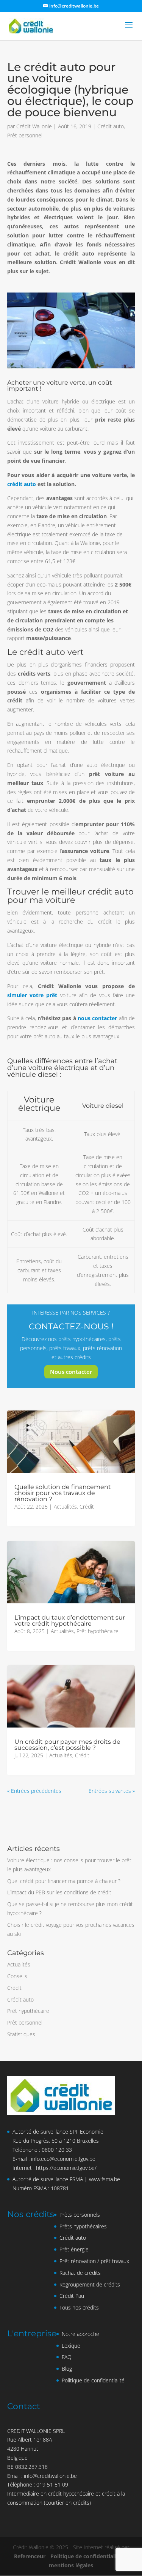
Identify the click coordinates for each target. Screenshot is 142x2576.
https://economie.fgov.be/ (66, 2168)
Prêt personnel (25, 135)
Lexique (71, 2346)
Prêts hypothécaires (83, 2226)
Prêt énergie (74, 2249)
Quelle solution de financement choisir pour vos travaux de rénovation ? (63, 1493)
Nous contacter (71, 1372)
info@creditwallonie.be (50, 2476)
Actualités (65, 1507)
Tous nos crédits (79, 2307)
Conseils (17, 1976)
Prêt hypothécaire (98, 1631)
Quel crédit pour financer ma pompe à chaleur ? (64, 1881)
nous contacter (97, 1018)
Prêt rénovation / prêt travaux (94, 2261)
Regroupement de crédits (90, 2284)
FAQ (67, 2357)
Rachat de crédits (80, 2273)
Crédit (87, 1507)
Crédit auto (111, 126)
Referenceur (30, 2556)
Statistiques (21, 2034)
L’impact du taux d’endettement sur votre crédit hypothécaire (70, 1621)
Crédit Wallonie (34, 126)
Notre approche (80, 2334)
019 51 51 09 (52, 2484)
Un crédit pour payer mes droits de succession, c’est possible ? (67, 1745)
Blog (67, 2369)
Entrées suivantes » (112, 1791)
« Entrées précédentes (34, 1791)
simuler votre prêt (32, 995)
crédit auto (22, 484)
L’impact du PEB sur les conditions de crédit (59, 1892)
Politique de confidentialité (93, 2380)
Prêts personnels (80, 2215)
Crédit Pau (72, 2296)
